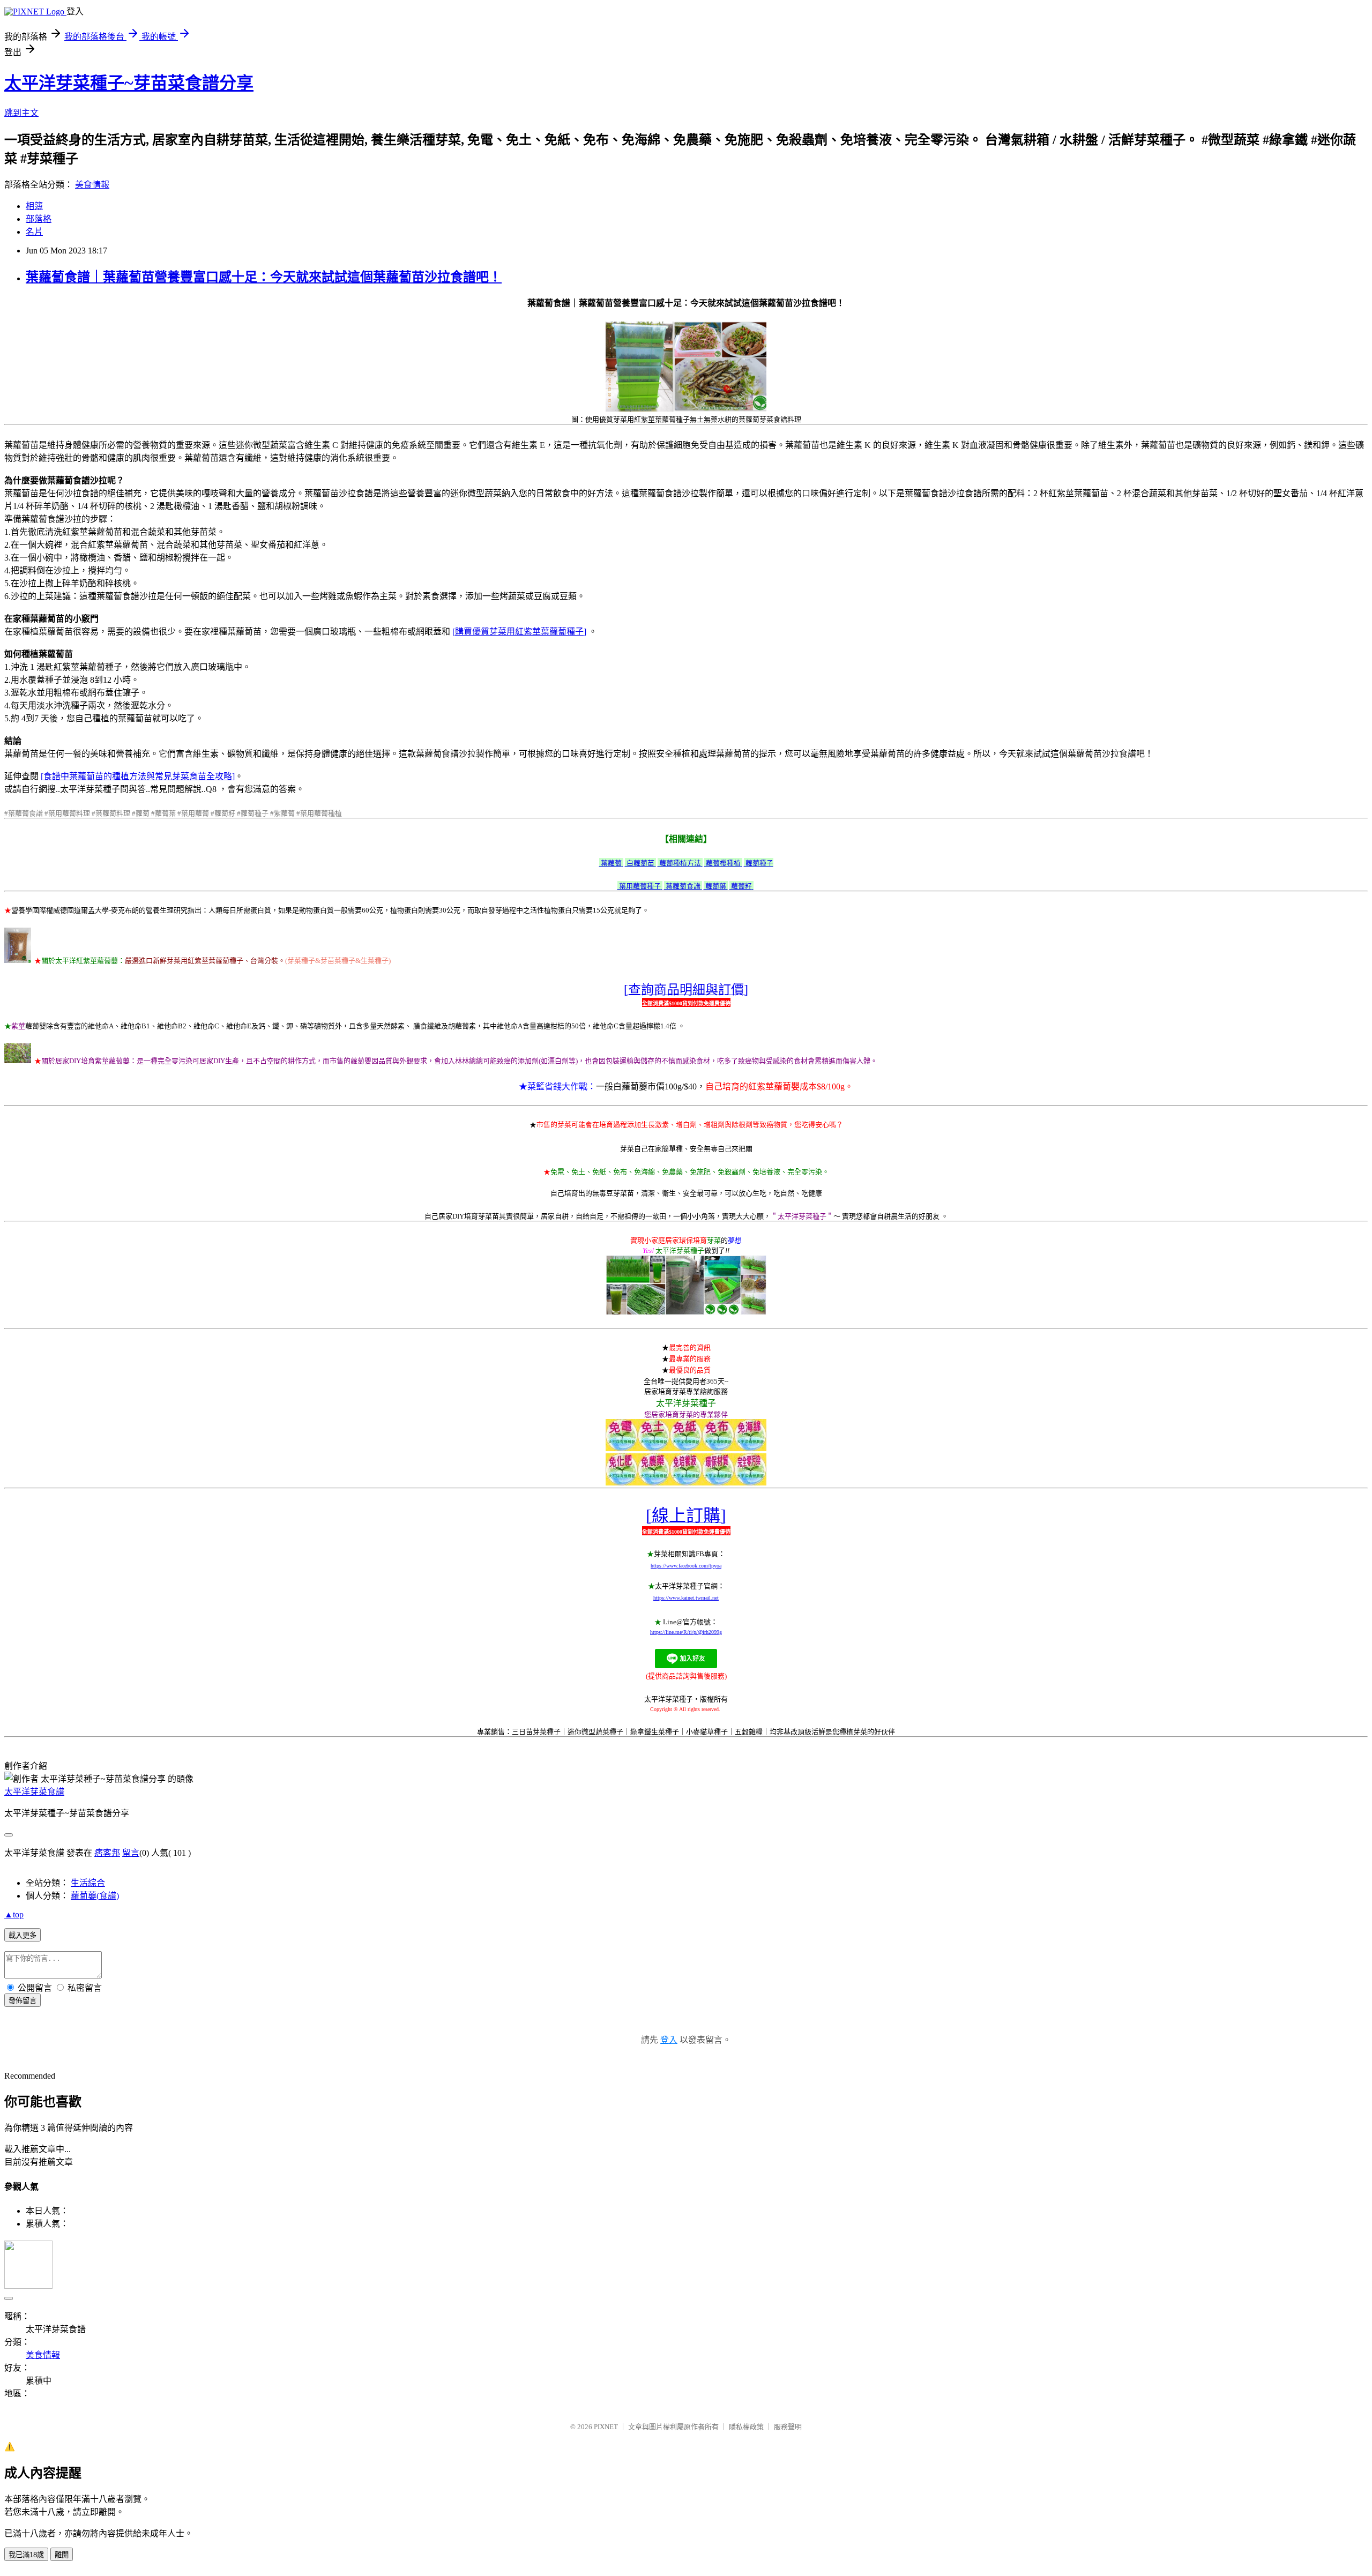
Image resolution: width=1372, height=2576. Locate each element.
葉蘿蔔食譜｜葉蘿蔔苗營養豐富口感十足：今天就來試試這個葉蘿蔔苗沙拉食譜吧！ (264, 277)
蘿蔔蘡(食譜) (95, 1896)
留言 (131, 1853)
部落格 (39, 219)
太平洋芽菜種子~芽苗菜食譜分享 (129, 83)
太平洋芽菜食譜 (34, 1792)
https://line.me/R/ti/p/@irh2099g (686, 1632)
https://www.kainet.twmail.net (686, 1598)
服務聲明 (788, 2427)
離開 (62, 2555)
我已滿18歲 (26, 2555)
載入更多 (23, 1935)
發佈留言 (23, 2001)
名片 (34, 232)
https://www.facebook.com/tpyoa (686, 1566)
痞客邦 (107, 1853)
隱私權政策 (746, 2427)
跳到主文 (21, 113)
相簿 (34, 206)
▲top (14, 1914)
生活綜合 (88, 1883)
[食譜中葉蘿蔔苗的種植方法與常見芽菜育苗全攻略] (138, 776)
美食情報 (92, 185)
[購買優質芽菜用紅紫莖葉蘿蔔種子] (519, 632)
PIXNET (606, 2427)
